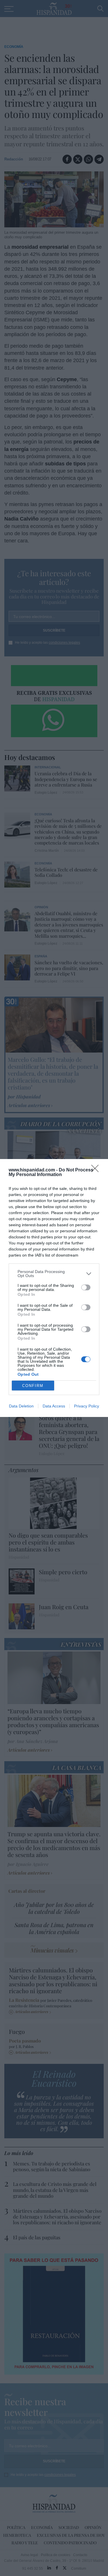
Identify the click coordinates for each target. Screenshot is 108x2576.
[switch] (86, 1287)
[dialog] (54, 1288)
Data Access (54, 1406)
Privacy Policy (87, 1406)
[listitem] (54, 1274)
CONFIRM (33, 1386)
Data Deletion (21, 1406)
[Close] (97, 1170)
